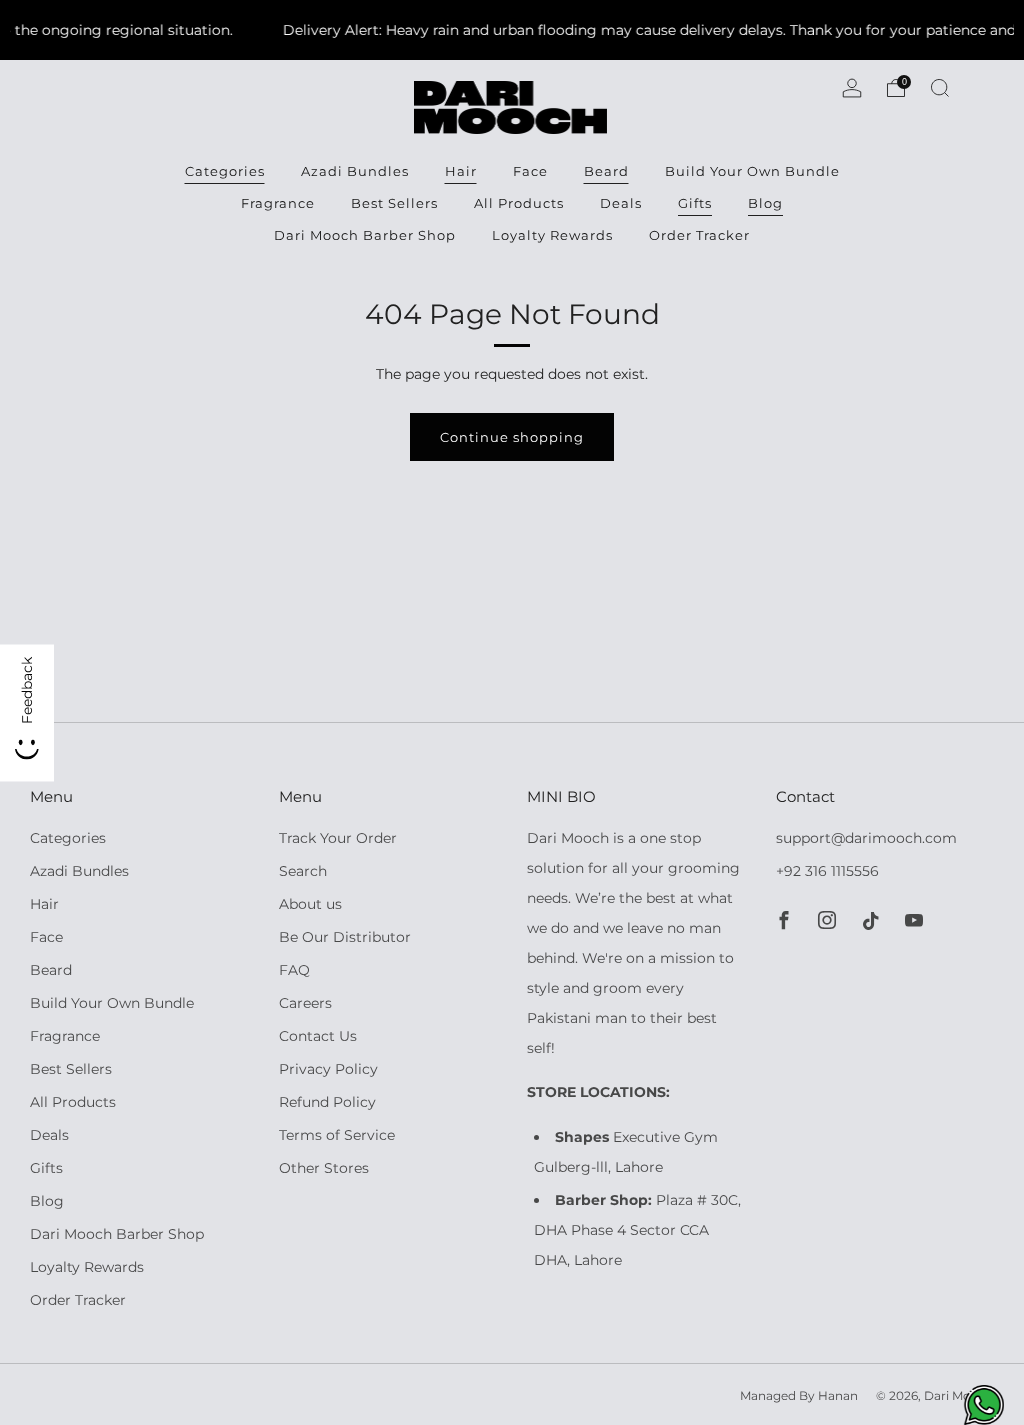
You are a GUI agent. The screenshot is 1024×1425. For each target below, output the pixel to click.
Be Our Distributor (345, 937)
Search (303, 871)
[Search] (940, 88)
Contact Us (318, 1036)
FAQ (294, 970)
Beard (606, 171)
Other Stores (324, 1168)
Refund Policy (327, 1102)
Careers (305, 1003)
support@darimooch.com (866, 838)
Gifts (695, 203)
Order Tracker (699, 235)
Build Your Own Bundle (752, 171)
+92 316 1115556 (827, 871)
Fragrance (278, 203)
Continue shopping (512, 437)
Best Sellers (394, 203)
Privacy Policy (328, 1069)
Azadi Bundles (355, 171)
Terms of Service (337, 1135)
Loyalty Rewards (552, 235)
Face (530, 171)
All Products (519, 203)
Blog (765, 203)
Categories (225, 171)
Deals (621, 203)
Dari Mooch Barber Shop (365, 235)
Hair (461, 171)
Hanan (838, 1396)
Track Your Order (338, 838)
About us (310, 904)
